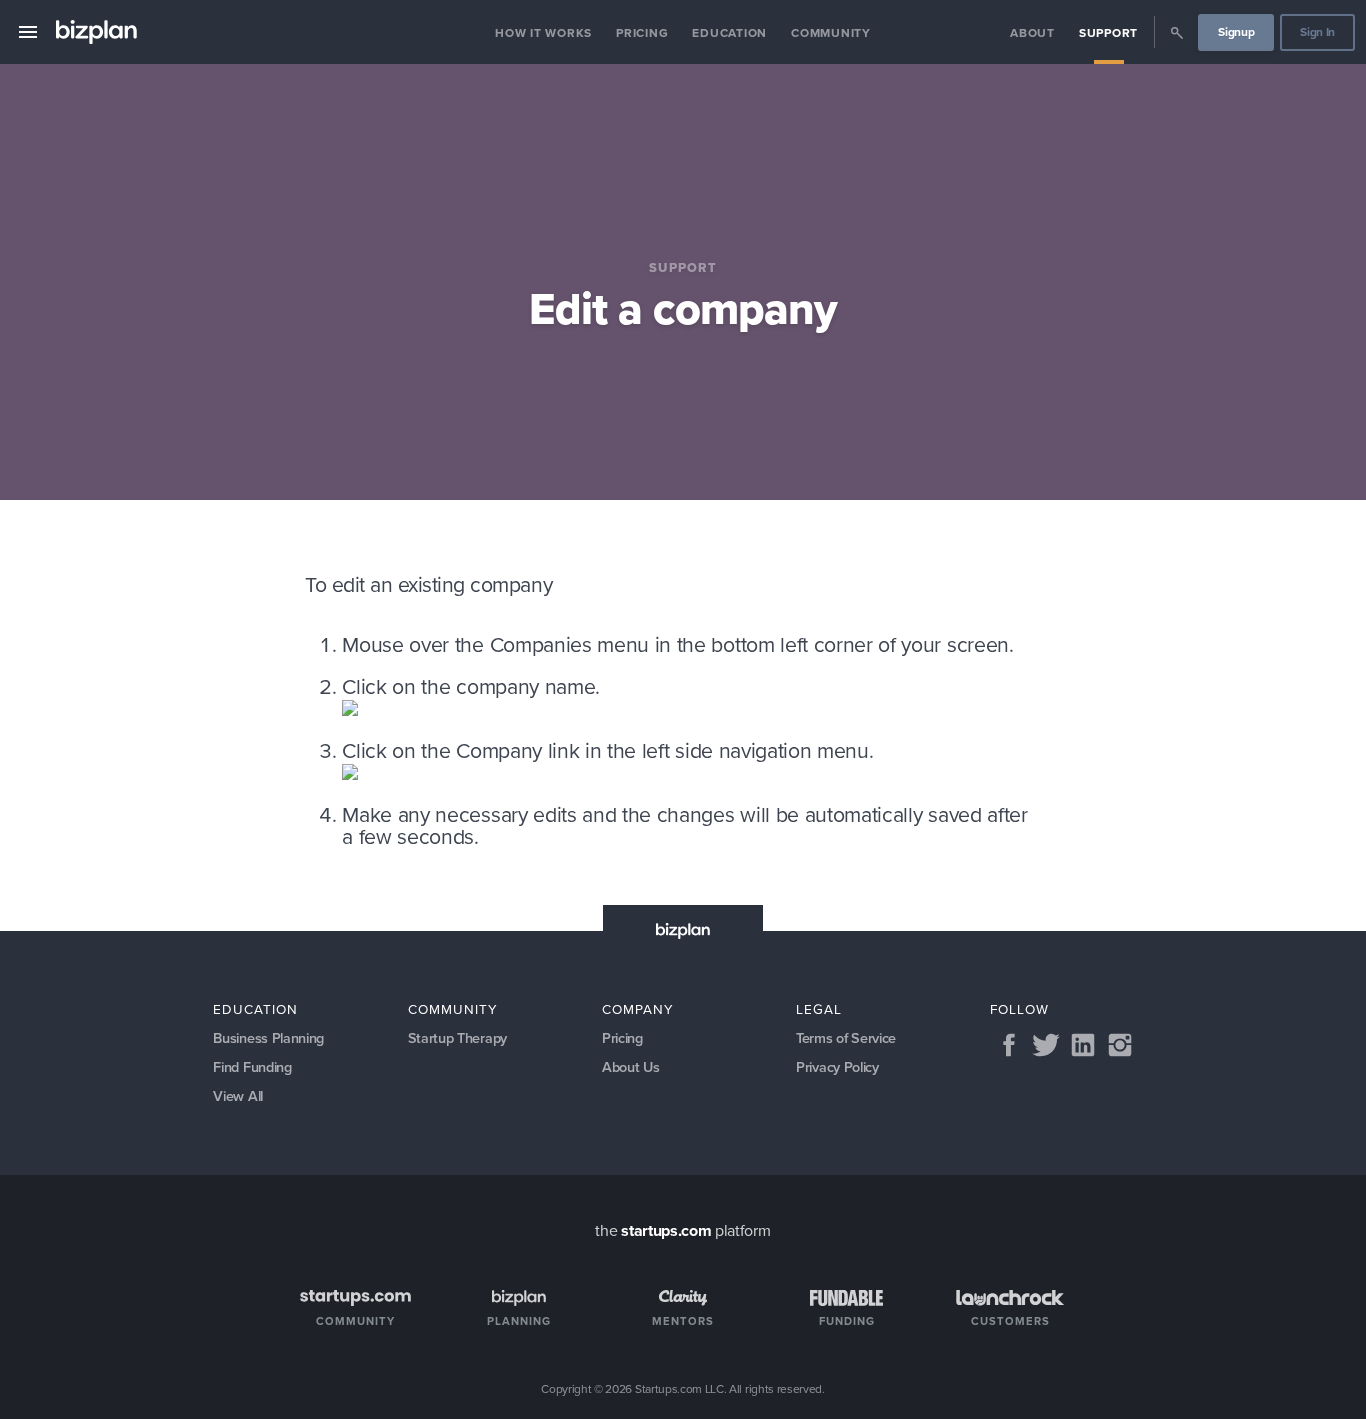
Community (831, 33)
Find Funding (252, 1067)
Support (1108, 33)
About (1032, 33)
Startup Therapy (457, 1038)
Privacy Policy (837, 1067)
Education (729, 33)
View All (237, 1096)
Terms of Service (846, 1038)
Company (638, 1009)
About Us (630, 1067)
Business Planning (268, 1038)
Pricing (642, 33)
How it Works (543, 33)
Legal (819, 1009)
